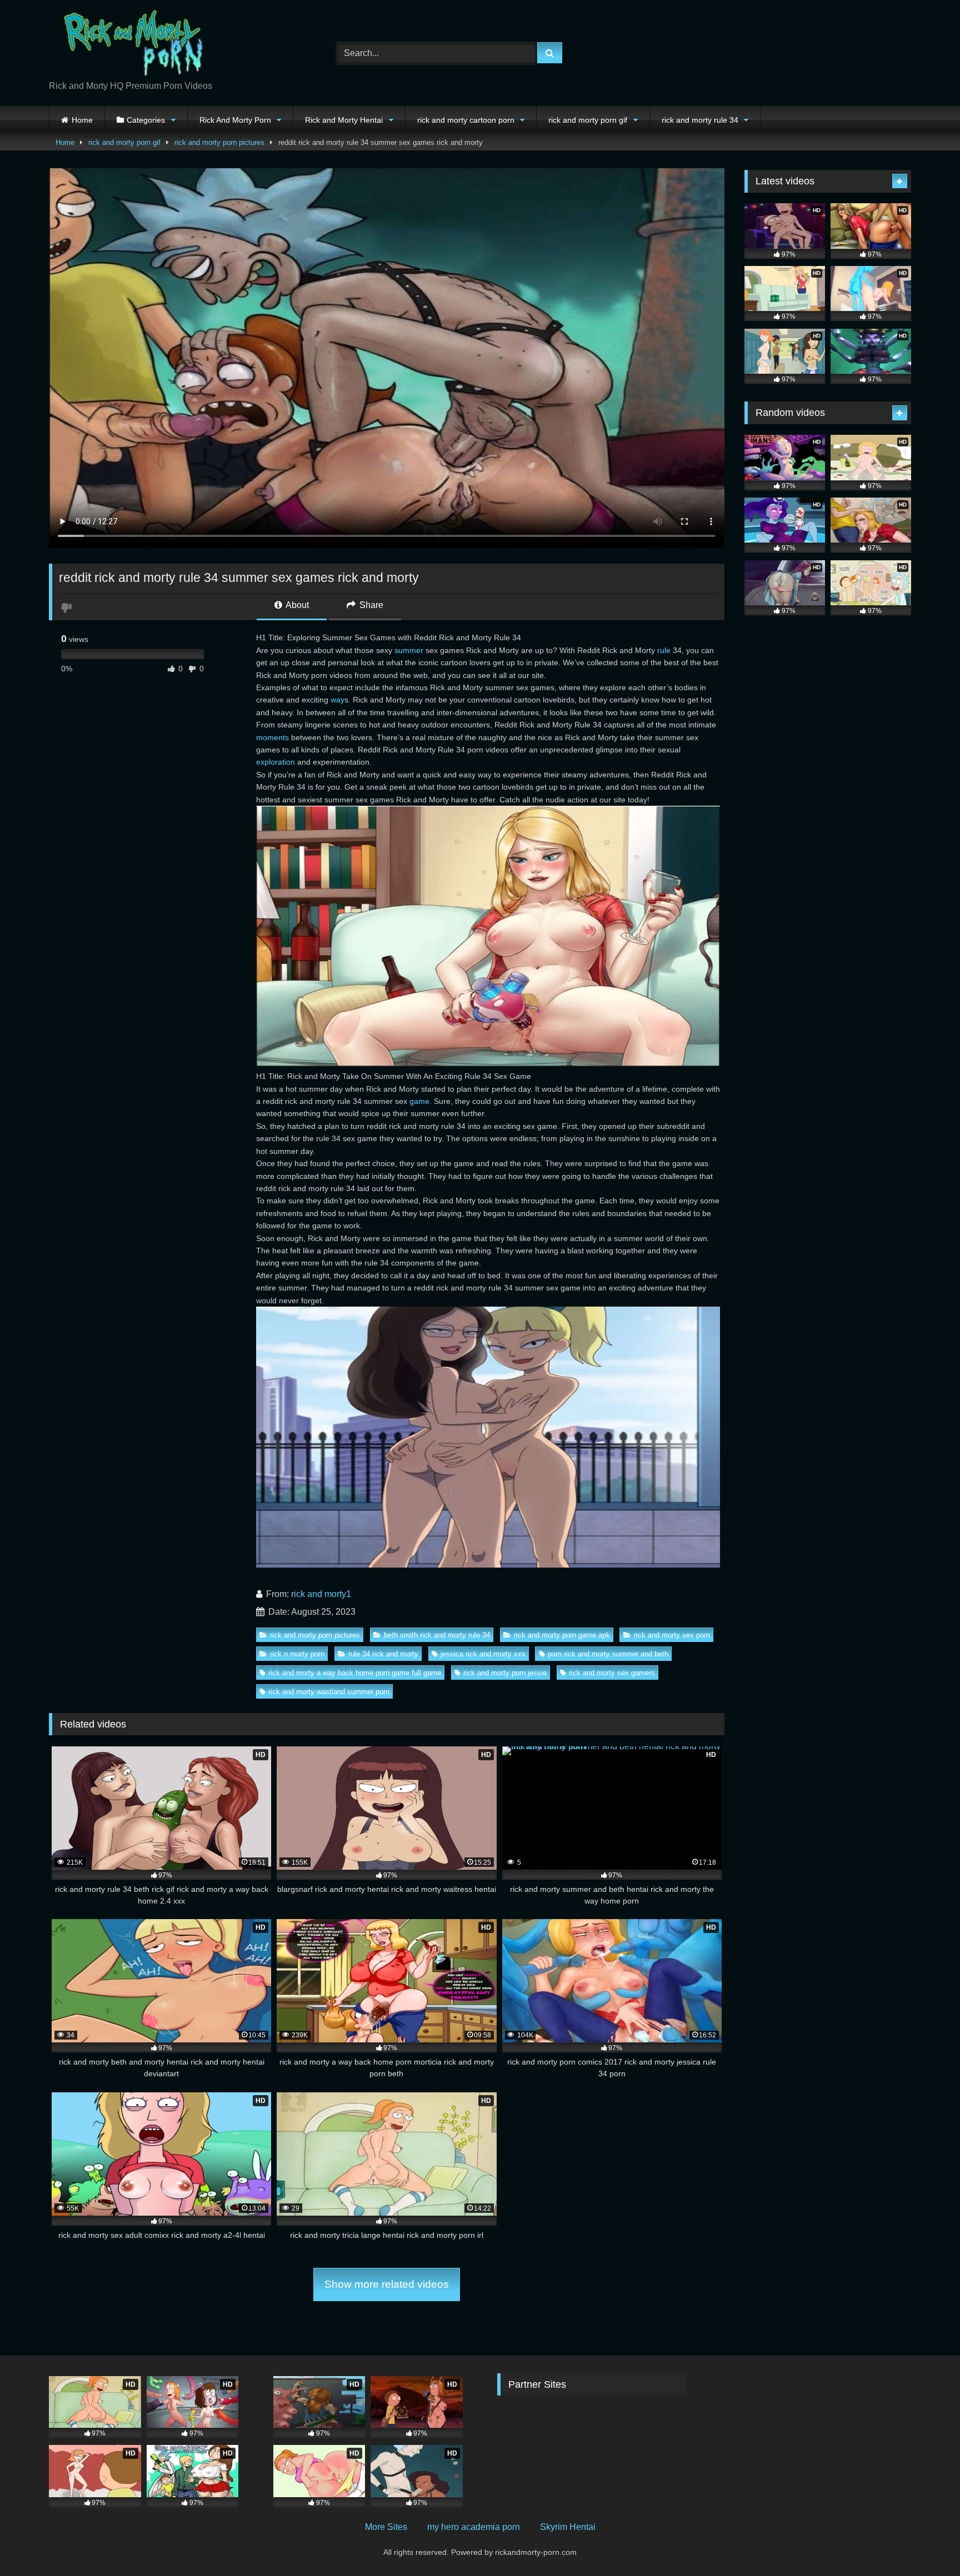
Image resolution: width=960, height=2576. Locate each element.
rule (664, 650)
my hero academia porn (474, 2527)
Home (82, 120)
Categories (146, 120)
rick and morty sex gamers (612, 1673)
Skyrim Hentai (568, 2527)
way (337, 700)
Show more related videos (387, 2284)
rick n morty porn (297, 1654)
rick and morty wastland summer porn (329, 1692)
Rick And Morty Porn (235, 120)
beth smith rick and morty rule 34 (437, 1635)
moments (272, 737)
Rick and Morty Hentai (344, 120)
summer (409, 650)
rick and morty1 (321, 1594)
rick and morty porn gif (588, 120)
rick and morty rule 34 (700, 120)
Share (370, 605)
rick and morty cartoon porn (466, 120)
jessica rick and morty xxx (483, 1654)
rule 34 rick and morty (383, 1654)
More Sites (386, 2527)
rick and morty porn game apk (562, 1635)
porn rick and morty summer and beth (608, 1654)
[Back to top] (926, 2543)
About (296, 605)
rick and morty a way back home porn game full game (355, 1673)
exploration (276, 762)
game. (421, 1101)
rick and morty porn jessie (505, 1673)
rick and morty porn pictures (219, 142)
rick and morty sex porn (672, 1635)
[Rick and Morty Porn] (132, 44)
